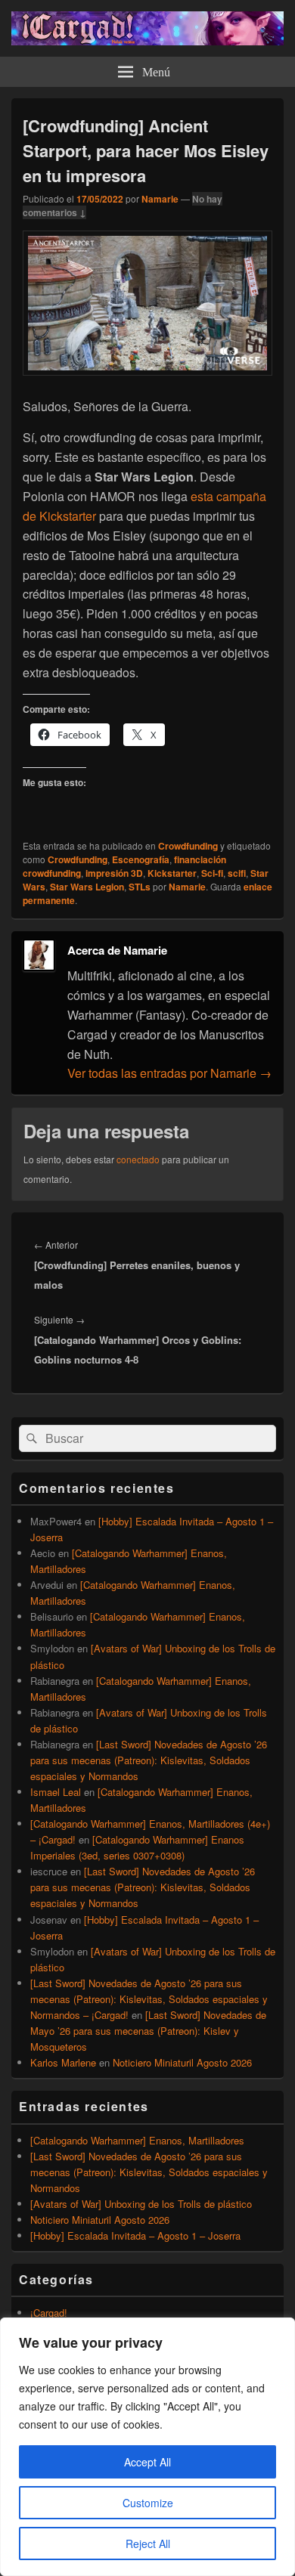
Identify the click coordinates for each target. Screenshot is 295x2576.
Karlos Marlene (63, 2062)
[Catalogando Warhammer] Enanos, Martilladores (137, 2140)
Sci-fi (212, 873)
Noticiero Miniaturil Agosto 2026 (182, 2062)
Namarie (160, 199)
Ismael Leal (56, 1792)
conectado (138, 1159)
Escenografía (141, 859)
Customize (148, 2503)
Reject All (148, 2543)
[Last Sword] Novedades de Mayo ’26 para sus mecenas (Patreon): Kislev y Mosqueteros (148, 2031)
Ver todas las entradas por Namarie (169, 1073)
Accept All (147, 2462)
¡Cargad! (49, 2313)
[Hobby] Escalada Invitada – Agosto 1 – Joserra (135, 2235)
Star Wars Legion (87, 887)
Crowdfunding (188, 846)
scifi (237, 873)
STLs (140, 887)
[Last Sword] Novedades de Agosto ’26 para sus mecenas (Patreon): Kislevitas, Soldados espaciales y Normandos (149, 1760)
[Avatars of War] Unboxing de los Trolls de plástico (141, 2204)
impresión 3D (114, 873)
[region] (147, 2447)
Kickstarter (172, 873)
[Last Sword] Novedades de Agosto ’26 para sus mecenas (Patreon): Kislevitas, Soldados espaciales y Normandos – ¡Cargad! (149, 1999)
